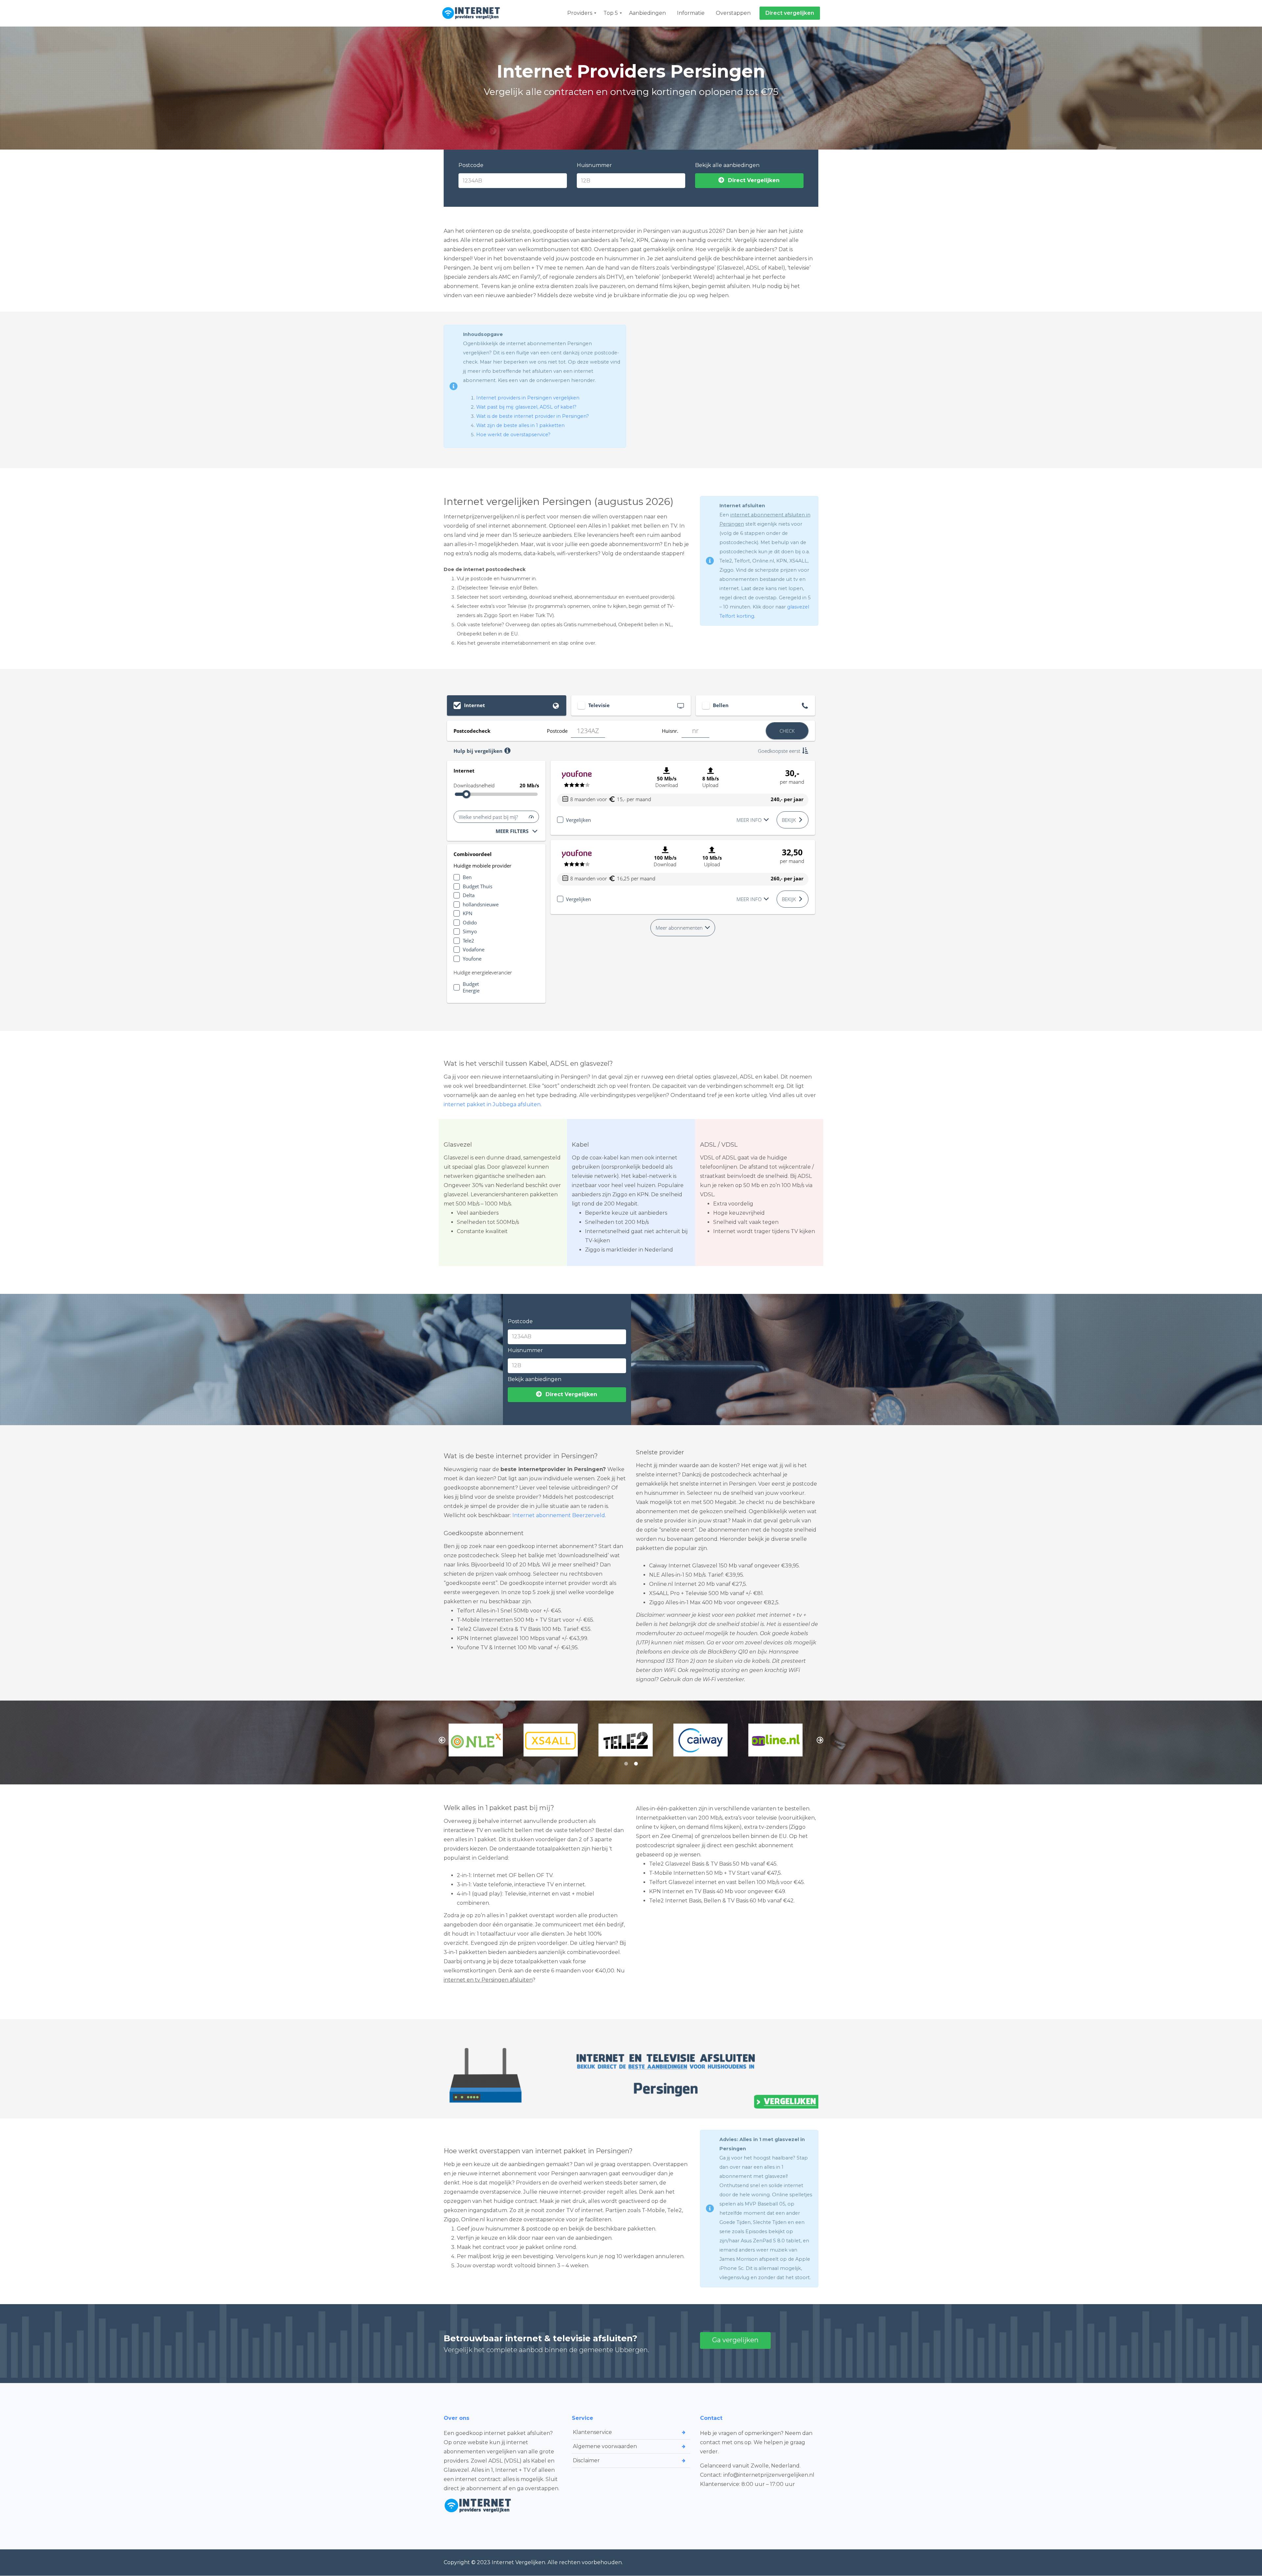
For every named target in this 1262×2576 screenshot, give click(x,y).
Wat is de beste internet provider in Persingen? (533, 416)
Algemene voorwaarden (605, 2446)
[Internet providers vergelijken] (473, 13)
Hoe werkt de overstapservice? (513, 435)
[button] (442, 1740)
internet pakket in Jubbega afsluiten (492, 1104)
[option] (481, 1740)
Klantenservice (592, 2432)
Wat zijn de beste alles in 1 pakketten (520, 425)
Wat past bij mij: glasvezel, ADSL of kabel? (526, 407)
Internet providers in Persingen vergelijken (528, 398)
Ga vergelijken (735, 2340)
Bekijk (789, 820)
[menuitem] (580, 13)
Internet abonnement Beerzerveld (559, 1515)
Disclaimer (586, 2460)
